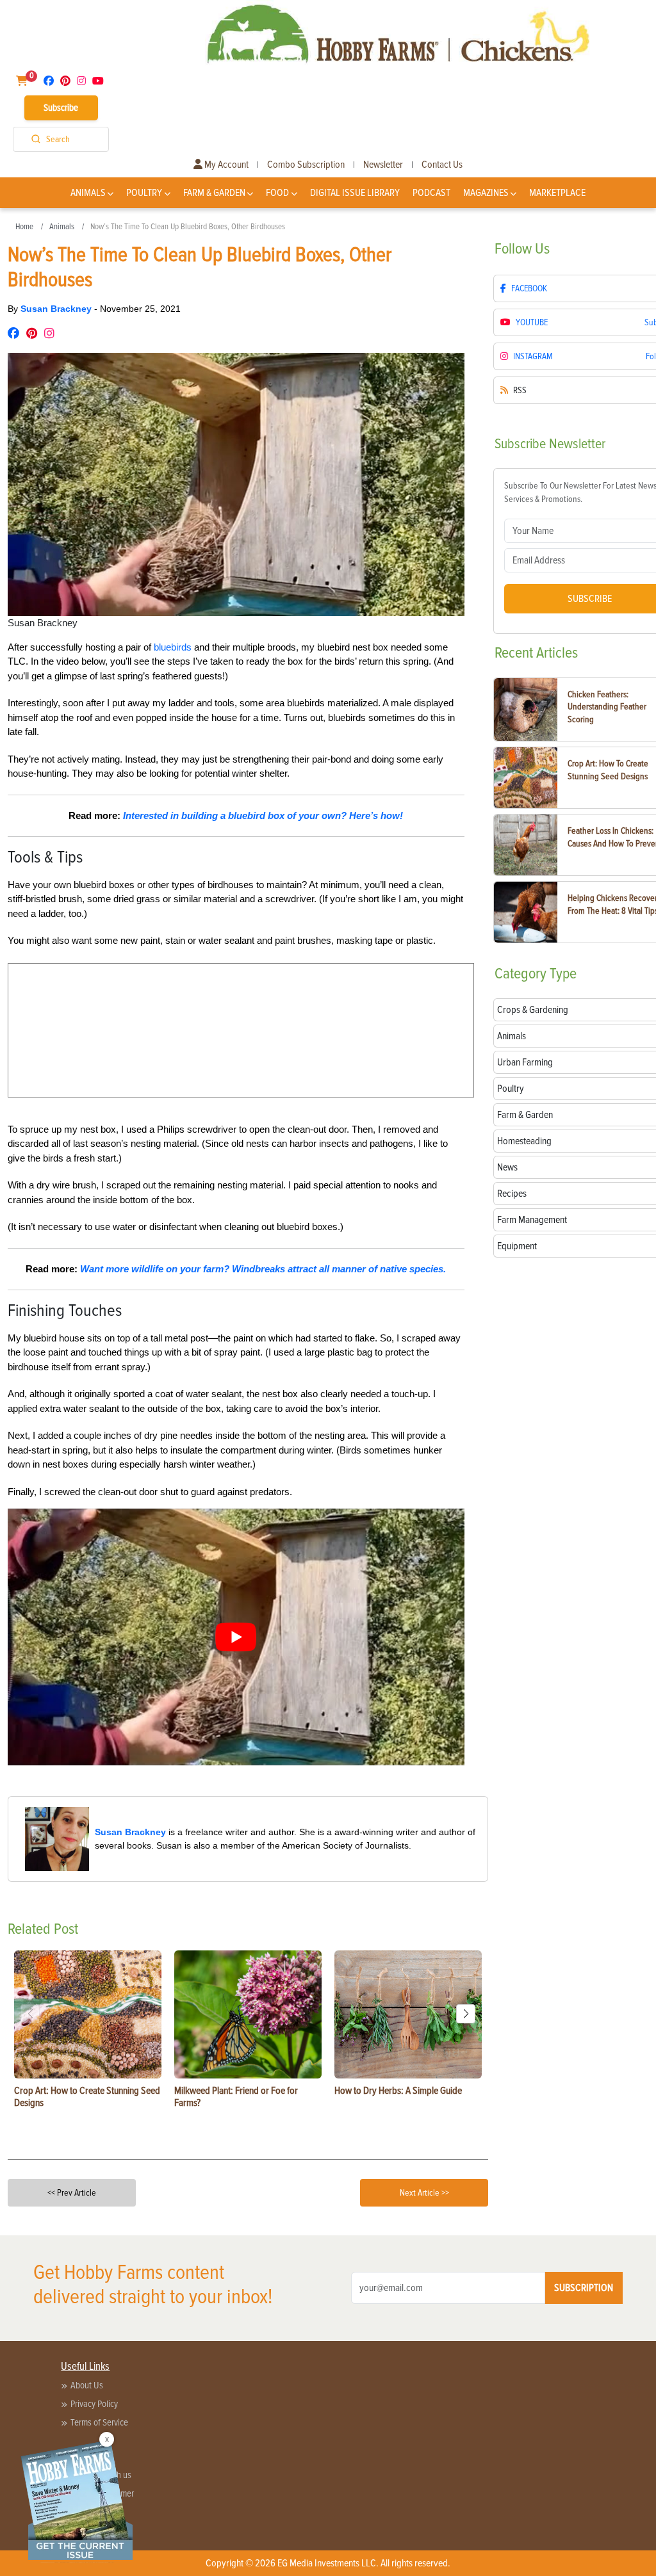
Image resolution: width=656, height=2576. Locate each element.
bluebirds (173, 647)
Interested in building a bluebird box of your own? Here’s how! (263, 815)
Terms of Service (99, 2422)
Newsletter (383, 165)
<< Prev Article (72, 2193)
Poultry (144, 193)
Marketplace (557, 193)
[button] (466, 2014)
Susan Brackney (57, 309)
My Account (225, 165)
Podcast (431, 193)
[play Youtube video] (236, 1637)
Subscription (584, 2288)
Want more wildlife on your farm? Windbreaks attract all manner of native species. (263, 1269)
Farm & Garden (214, 193)
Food (277, 193)
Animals (88, 193)
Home (24, 227)
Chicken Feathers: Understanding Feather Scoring (607, 707)
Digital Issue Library (355, 193)
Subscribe (61, 108)
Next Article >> (424, 2193)
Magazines (486, 193)
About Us (87, 2385)
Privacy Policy (94, 2404)
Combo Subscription (306, 165)
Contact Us (442, 165)
